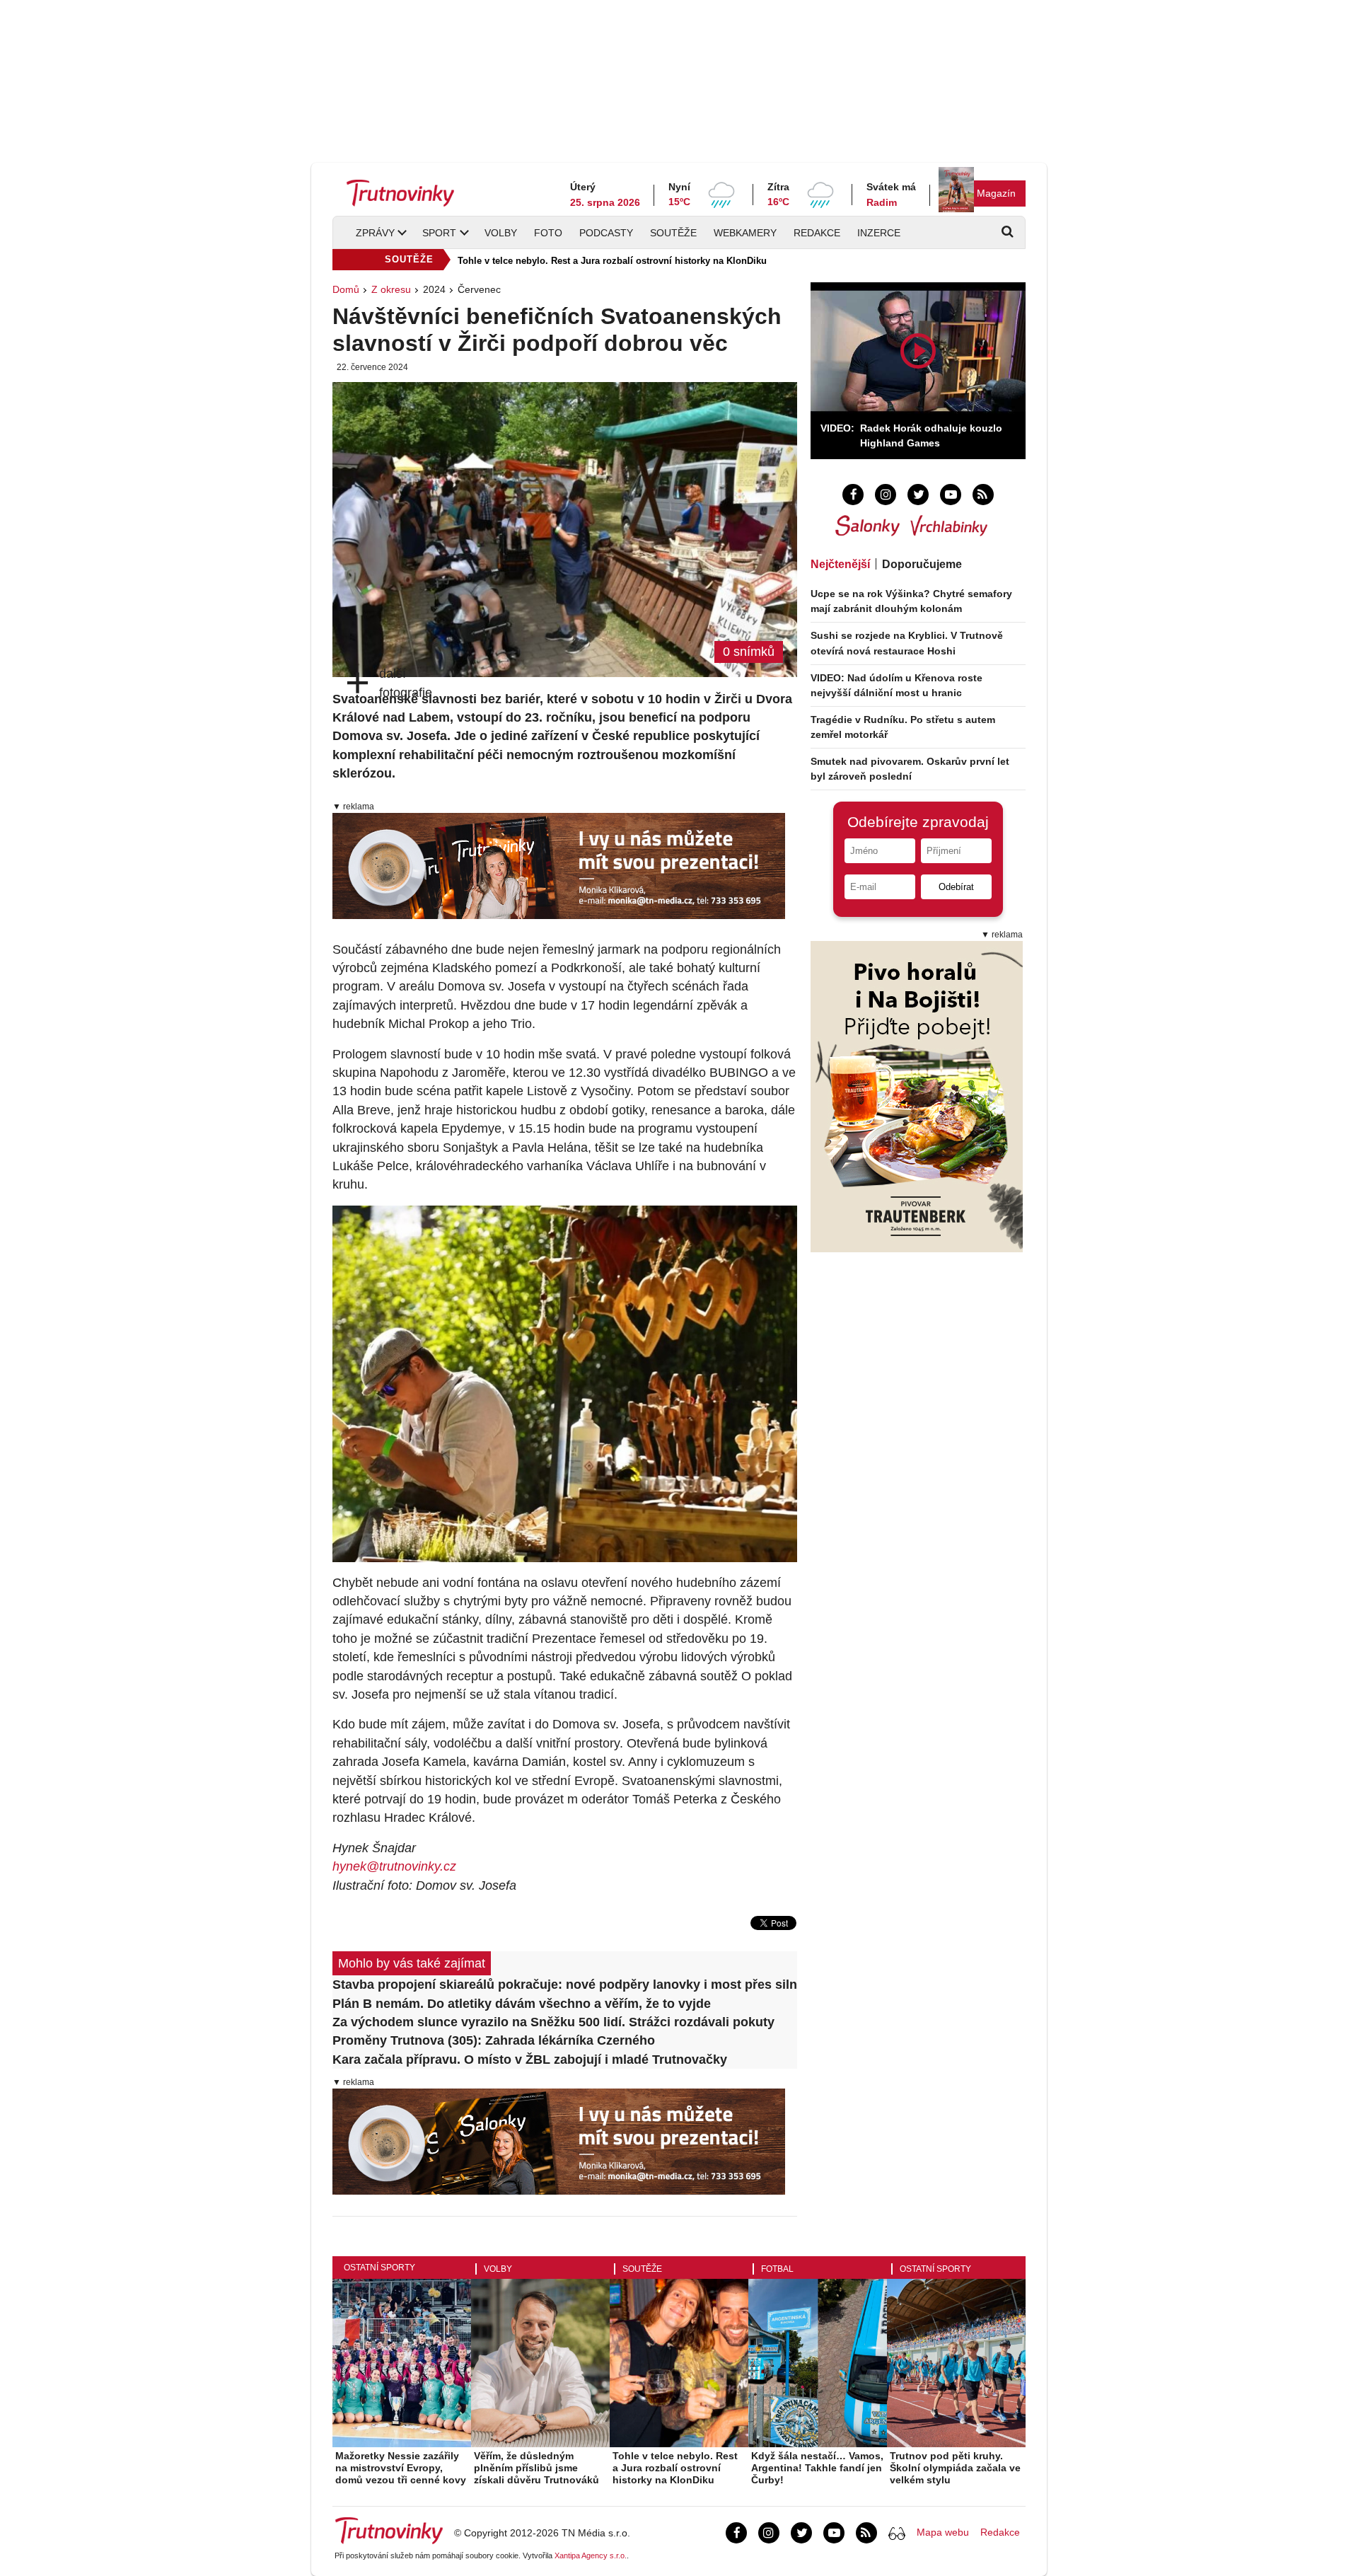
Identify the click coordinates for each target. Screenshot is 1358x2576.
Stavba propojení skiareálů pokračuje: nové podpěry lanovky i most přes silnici (565, 1985)
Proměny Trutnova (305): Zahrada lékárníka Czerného (494, 2040)
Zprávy (375, 233)
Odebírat (956, 887)
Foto (548, 233)
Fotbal (777, 2269)
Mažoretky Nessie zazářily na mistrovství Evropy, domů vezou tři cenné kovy (401, 2468)
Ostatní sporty (379, 2268)
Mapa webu (943, 2532)
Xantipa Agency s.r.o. (591, 2555)
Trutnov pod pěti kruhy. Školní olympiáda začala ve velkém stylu (955, 2468)
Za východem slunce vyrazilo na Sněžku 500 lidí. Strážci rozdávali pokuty (553, 2022)
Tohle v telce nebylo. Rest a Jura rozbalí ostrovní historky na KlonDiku (612, 261)
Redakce (817, 233)
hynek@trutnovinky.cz (394, 1866)
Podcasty (606, 233)
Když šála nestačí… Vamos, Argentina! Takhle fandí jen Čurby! (817, 2468)
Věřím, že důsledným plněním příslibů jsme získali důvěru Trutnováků (536, 2468)
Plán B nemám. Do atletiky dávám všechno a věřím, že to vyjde (522, 2004)
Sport (439, 233)
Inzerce (879, 233)
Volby (501, 233)
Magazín (996, 193)
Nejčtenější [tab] (840, 564)
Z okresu (391, 289)
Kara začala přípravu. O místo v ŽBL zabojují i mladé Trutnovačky (530, 2060)
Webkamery (745, 233)
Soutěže (673, 233)
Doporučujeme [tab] (922, 564)
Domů (346, 289)
